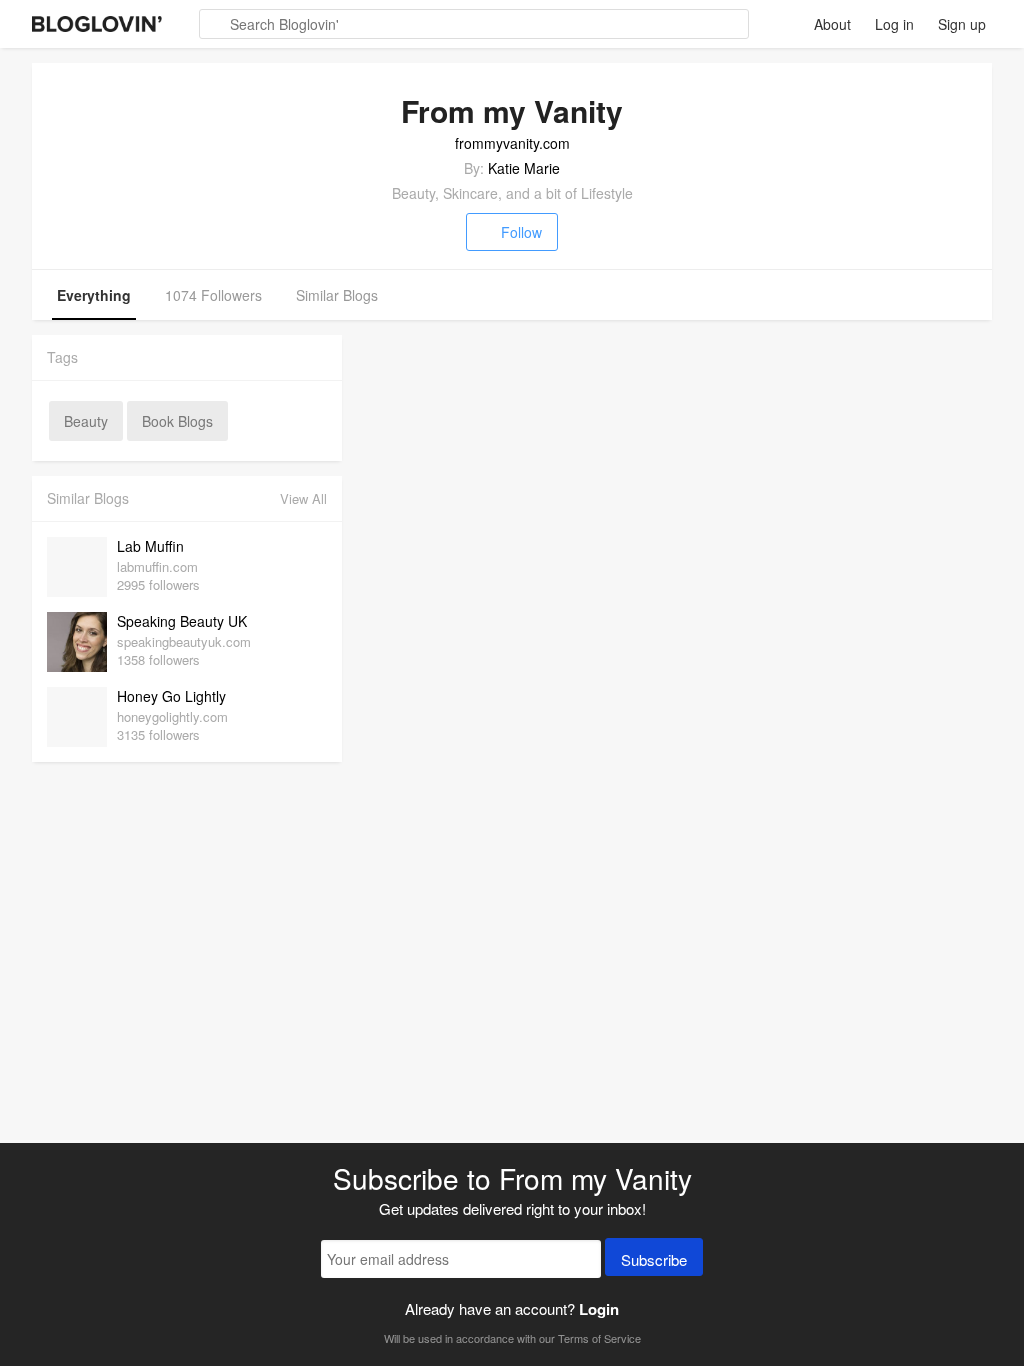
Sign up (962, 24)
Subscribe (654, 1259)
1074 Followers (213, 295)
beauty (86, 421)
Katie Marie (524, 168)
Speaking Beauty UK (182, 621)
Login (599, 1309)
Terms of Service (599, 1338)
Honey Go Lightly (171, 696)
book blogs (177, 421)
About (832, 24)
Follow (521, 232)
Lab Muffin (150, 546)
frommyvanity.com (512, 143)
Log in (894, 24)
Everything (94, 295)
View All (303, 498)
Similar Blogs (337, 295)
